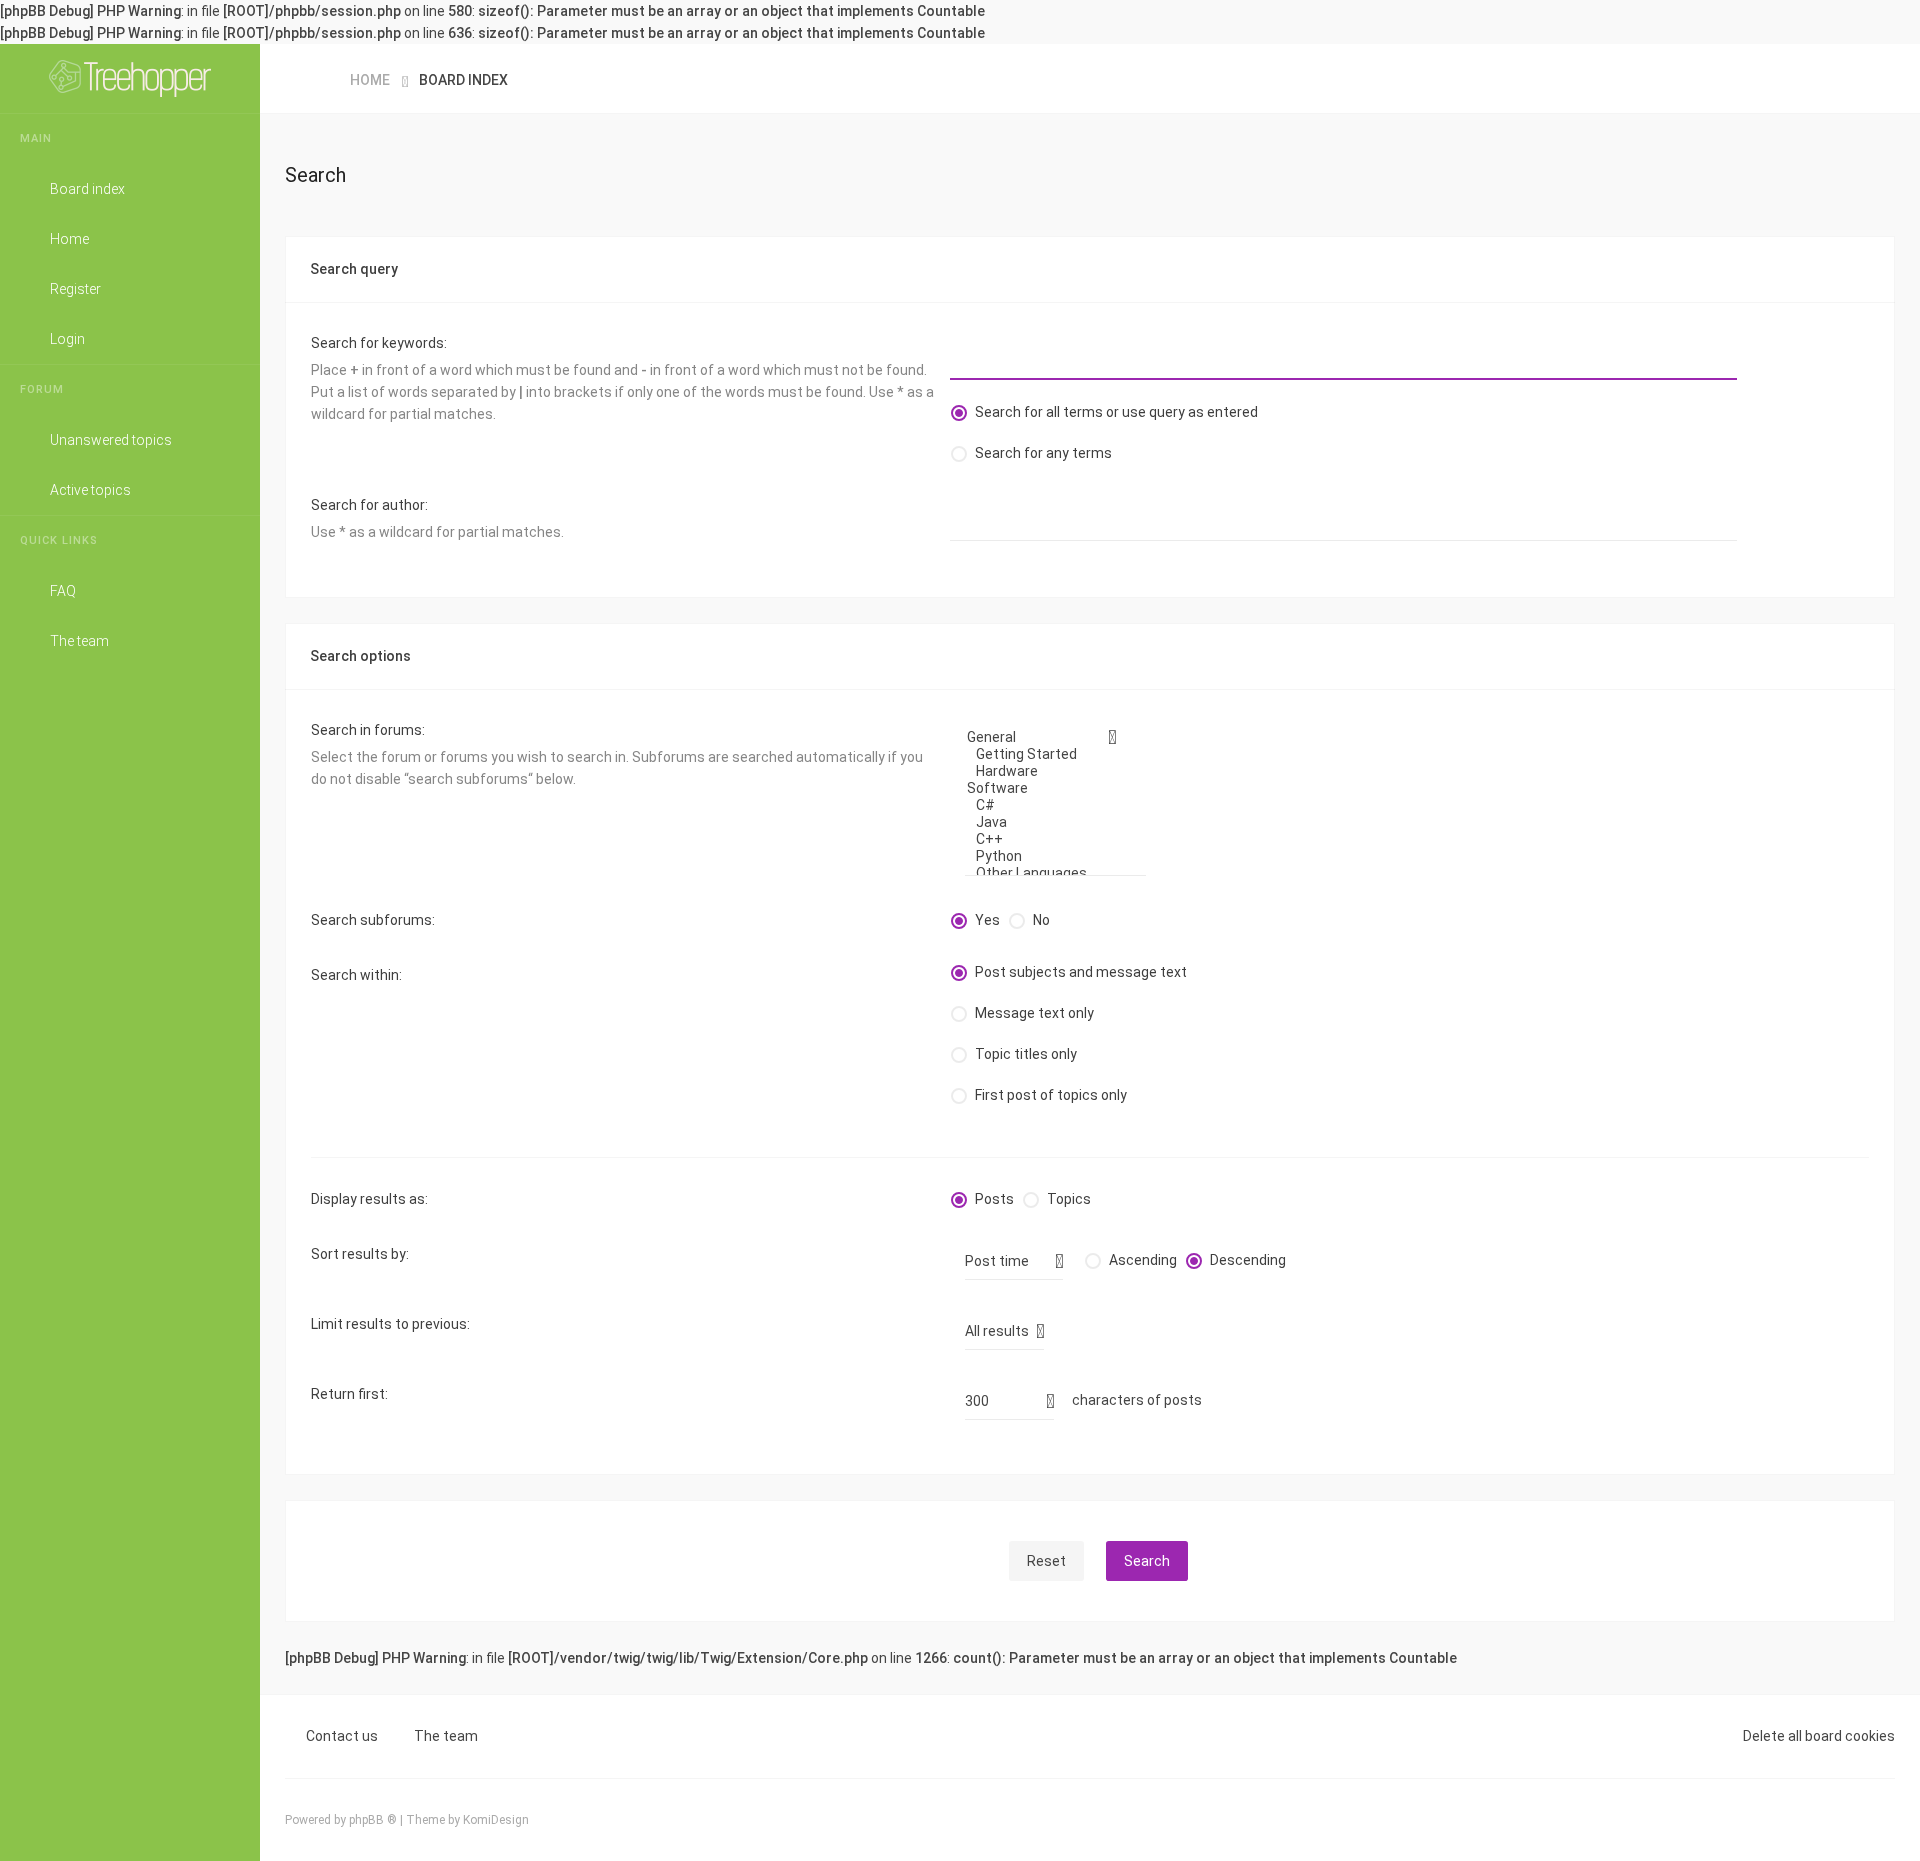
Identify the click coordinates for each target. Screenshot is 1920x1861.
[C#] (1048, 805)
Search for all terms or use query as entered (1116, 412)
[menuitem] (130, 139)
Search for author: (369, 505)
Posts (994, 1199)
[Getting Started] (1048, 754)
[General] (1048, 737)
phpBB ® (373, 1820)
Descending (1248, 1260)
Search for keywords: (379, 343)
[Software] (1048, 788)
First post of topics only (1051, 1095)
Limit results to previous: (390, 1324)
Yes (987, 920)
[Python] (1048, 856)
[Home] (130, 79)
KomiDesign (496, 1820)
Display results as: (369, 1199)
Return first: (349, 1394)
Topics (1069, 1199)
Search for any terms (1043, 453)
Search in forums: (368, 730)
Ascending (1143, 1260)
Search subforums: (373, 920)
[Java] (1048, 822)
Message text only (1034, 1013)
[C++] (1048, 839)
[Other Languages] (1048, 873)
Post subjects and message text (1081, 972)
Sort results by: (360, 1254)
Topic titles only (1026, 1054)
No (1041, 920)
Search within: (356, 975)
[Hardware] (1048, 771)
